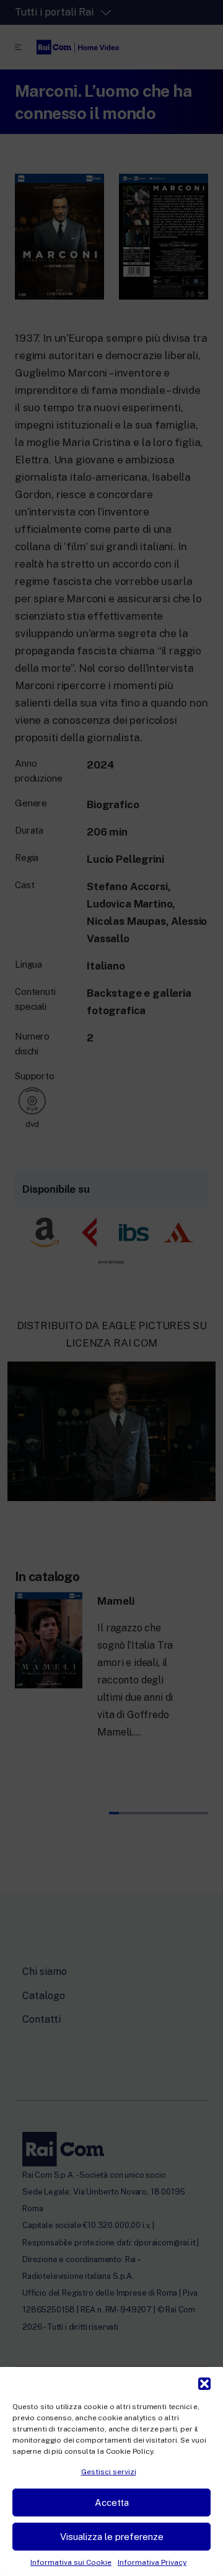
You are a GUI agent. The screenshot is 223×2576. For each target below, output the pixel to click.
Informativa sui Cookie (71, 2562)
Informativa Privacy (152, 2562)
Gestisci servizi (109, 2472)
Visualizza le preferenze (112, 2537)
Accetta (112, 2502)
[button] (204, 2382)
